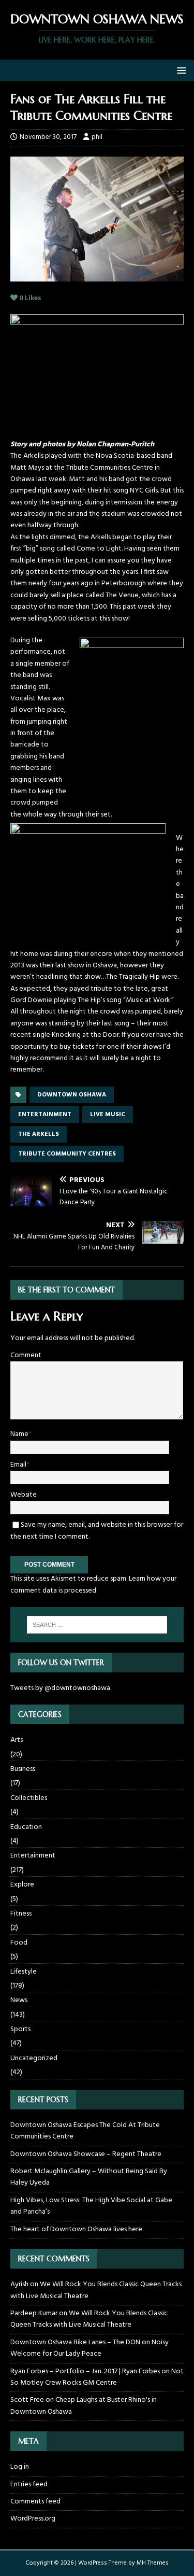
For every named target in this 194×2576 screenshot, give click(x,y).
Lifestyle (24, 1972)
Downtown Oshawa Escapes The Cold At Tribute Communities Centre (85, 2131)
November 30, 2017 (48, 137)
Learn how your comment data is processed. (93, 1585)
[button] (180, 70)
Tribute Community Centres (67, 1154)
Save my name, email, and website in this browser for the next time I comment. (97, 1531)
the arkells (39, 1134)
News (19, 2000)
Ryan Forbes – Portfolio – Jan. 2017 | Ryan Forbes (85, 2371)
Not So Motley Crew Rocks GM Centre (97, 2377)
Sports (20, 2029)
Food (19, 1943)
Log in (20, 2467)
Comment (26, 1355)
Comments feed (35, 2502)
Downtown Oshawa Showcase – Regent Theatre (86, 2154)
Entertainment (33, 1856)
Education (26, 1827)
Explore (22, 1885)
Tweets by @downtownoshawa (60, 1688)
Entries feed (29, 2484)
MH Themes (153, 2563)
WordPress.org (33, 2519)
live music (108, 1115)
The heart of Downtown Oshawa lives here (76, 2229)
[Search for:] (97, 1625)
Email (18, 1465)
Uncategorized (34, 2058)
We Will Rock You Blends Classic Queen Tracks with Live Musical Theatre (96, 2290)
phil (97, 137)
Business (23, 1769)
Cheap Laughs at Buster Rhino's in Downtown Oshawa (84, 2406)
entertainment (45, 1115)
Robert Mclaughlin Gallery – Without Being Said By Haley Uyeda (89, 2177)
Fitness (21, 1914)
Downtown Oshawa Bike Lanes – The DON (75, 2342)
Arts (17, 1740)
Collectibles (29, 1798)
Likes (30, 298)
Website (24, 1495)
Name (19, 1434)
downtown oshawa (72, 1095)
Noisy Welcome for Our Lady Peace (89, 2348)
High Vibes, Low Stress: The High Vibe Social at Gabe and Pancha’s (91, 2206)
